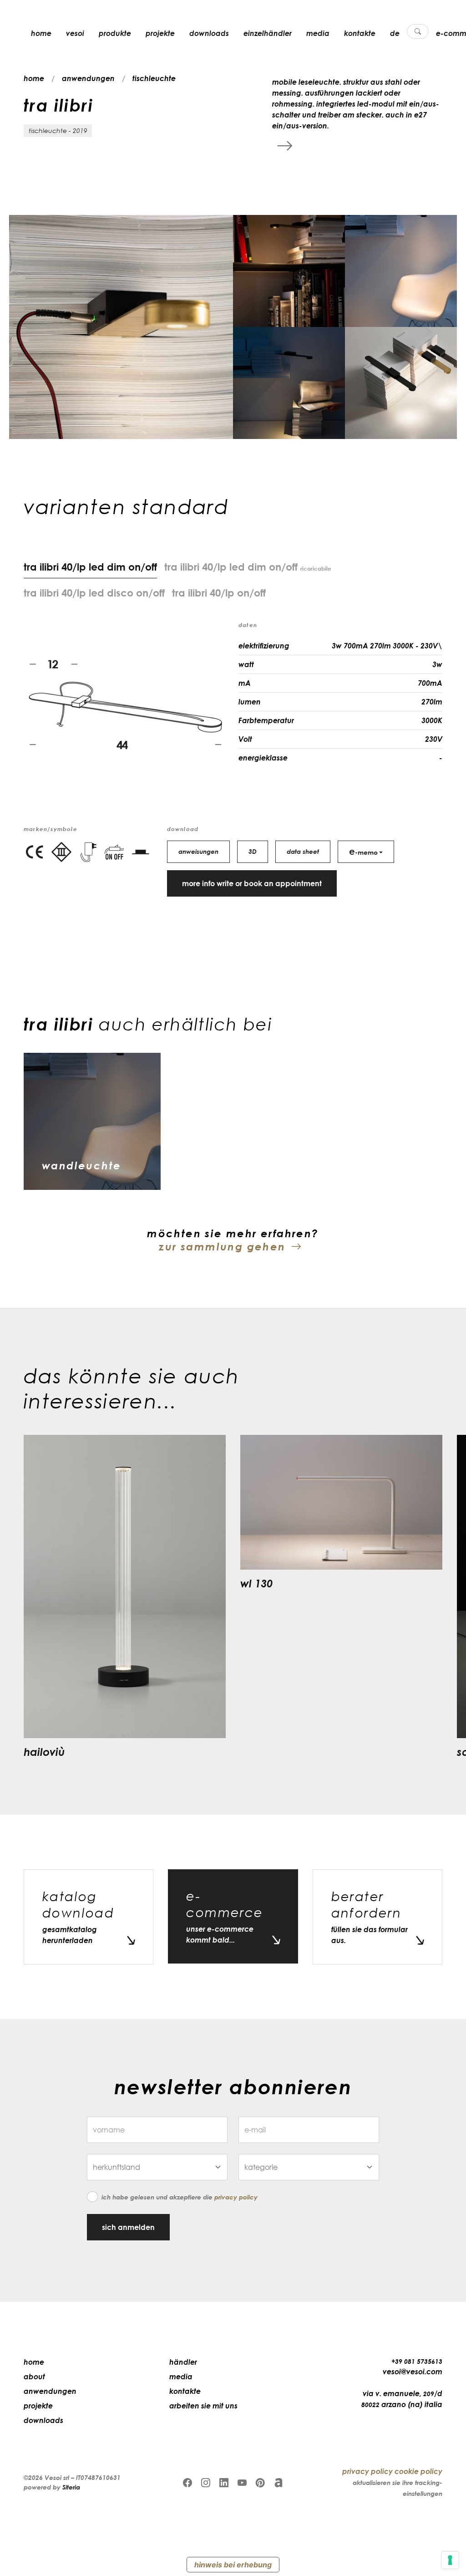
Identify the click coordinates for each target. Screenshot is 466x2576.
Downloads (209, 33)
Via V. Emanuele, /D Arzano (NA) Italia (402, 2399)
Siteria (71, 2487)
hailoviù (44, 1752)
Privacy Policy (236, 2197)
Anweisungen (198, 851)
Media (318, 33)
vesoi (75, 33)
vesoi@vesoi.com (413, 2372)
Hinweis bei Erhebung (233, 2565)
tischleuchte (154, 78)
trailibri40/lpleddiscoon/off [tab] (94, 592)
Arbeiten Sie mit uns (203, 2406)
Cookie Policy (418, 2471)
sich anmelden (128, 2227)
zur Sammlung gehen (222, 1246)
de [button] (395, 33)
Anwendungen (50, 2391)
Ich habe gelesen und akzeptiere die (180, 2197)
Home (34, 2362)
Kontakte (360, 33)
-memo (363, 851)
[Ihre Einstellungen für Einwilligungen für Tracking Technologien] (450, 2560)
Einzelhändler (268, 33)
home (41, 33)
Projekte (160, 33)
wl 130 (256, 1583)
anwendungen (88, 78)
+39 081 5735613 (417, 2361)
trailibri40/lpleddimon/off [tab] (90, 566)
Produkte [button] (115, 33)
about (34, 2377)
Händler (183, 2362)
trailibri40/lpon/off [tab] (219, 592)
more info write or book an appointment (252, 883)
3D (253, 851)
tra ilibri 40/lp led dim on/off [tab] (248, 566)
